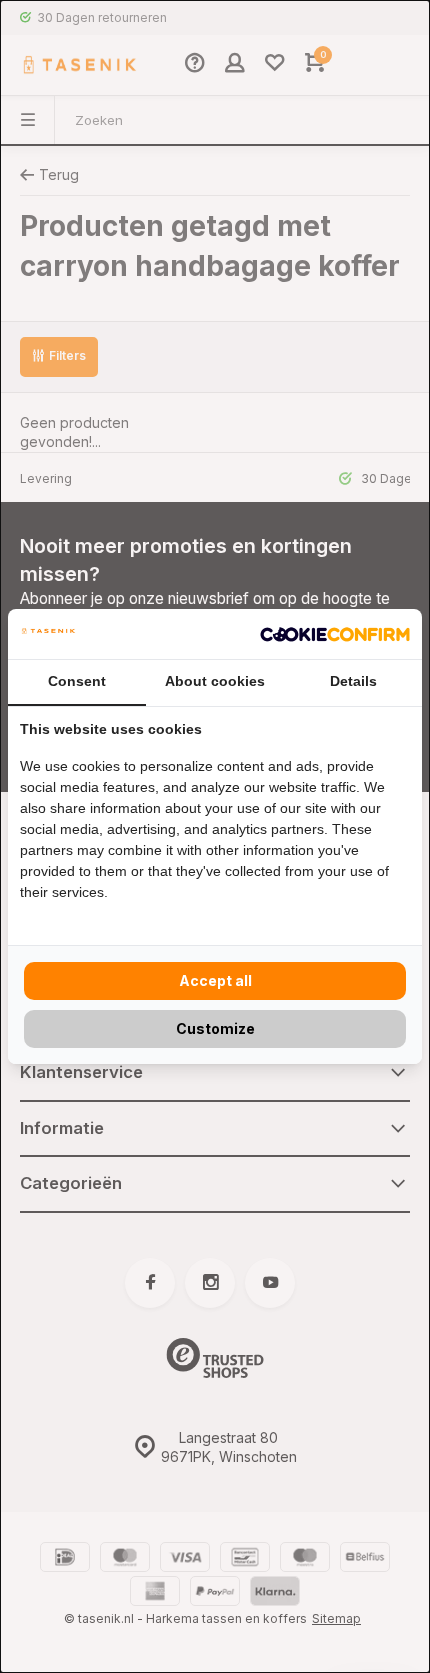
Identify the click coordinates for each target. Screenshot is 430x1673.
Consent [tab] (77, 681)
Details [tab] (353, 681)
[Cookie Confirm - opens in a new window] (335, 634)
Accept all (215, 980)
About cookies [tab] (215, 681)
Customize (215, 1028)
